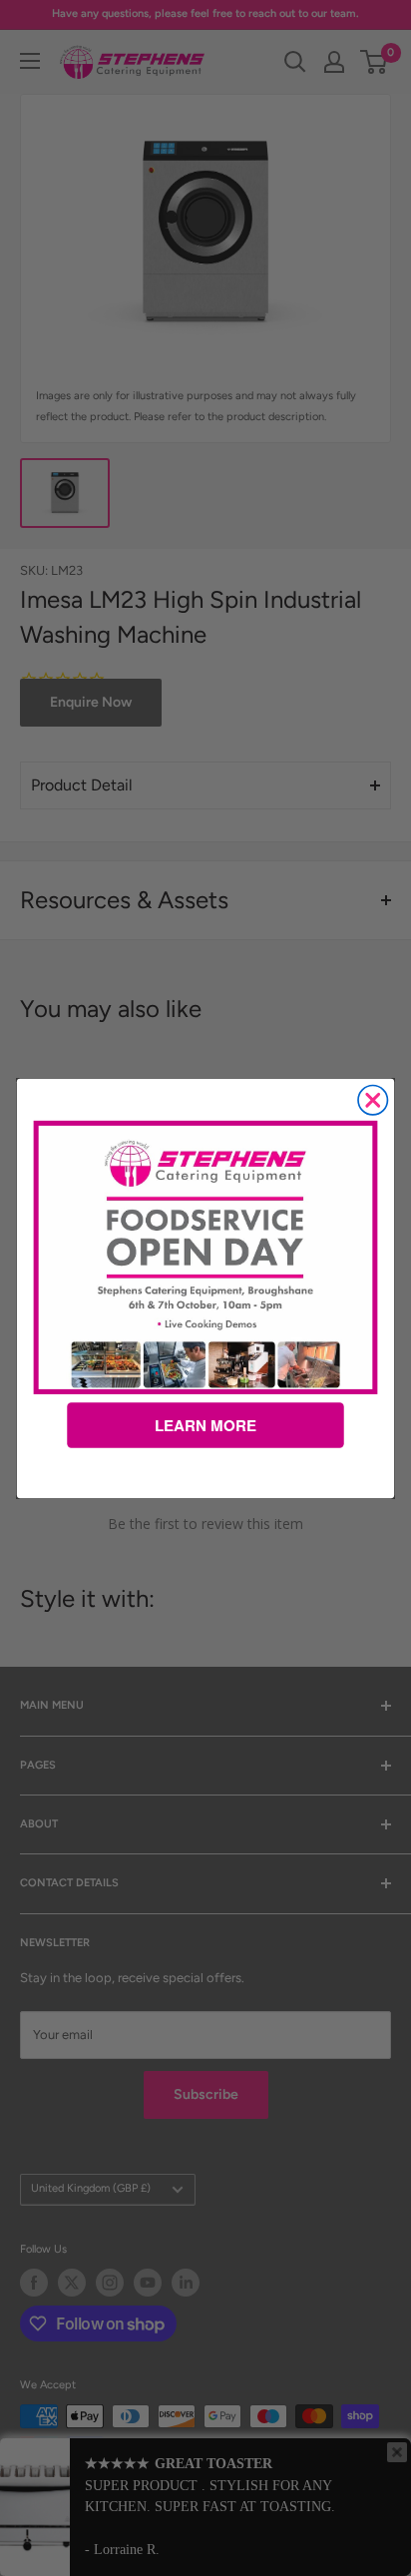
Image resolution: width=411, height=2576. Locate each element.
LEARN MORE (205, 1425)
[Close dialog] (373, 1099)
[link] (206, 1257)
